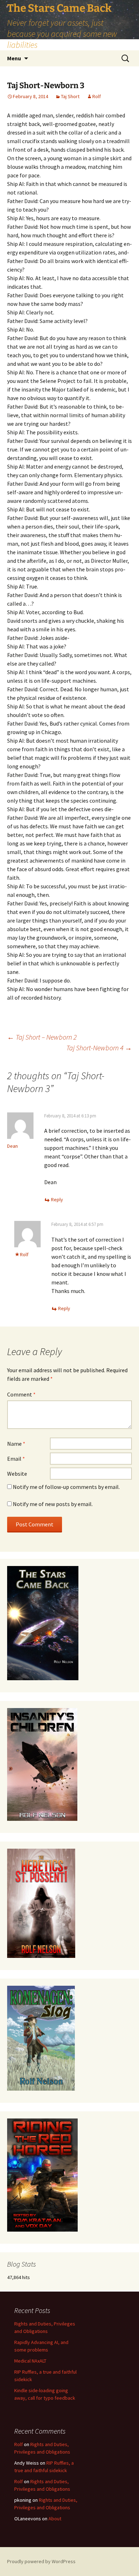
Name (16, 1444)
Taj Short (70, 96)
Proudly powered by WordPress (41, 2561)
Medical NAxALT (30, 2361)
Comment (21, 1394)
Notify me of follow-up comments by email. (66, 1487)
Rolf (97, 96)
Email (16, 1459)
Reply (57, 1199)
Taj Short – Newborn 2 (42, 1037)
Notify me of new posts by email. (53, 1504)
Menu (14, 58)
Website (17, 1474)
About (55, 2519)
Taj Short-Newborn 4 (99, 1048)
